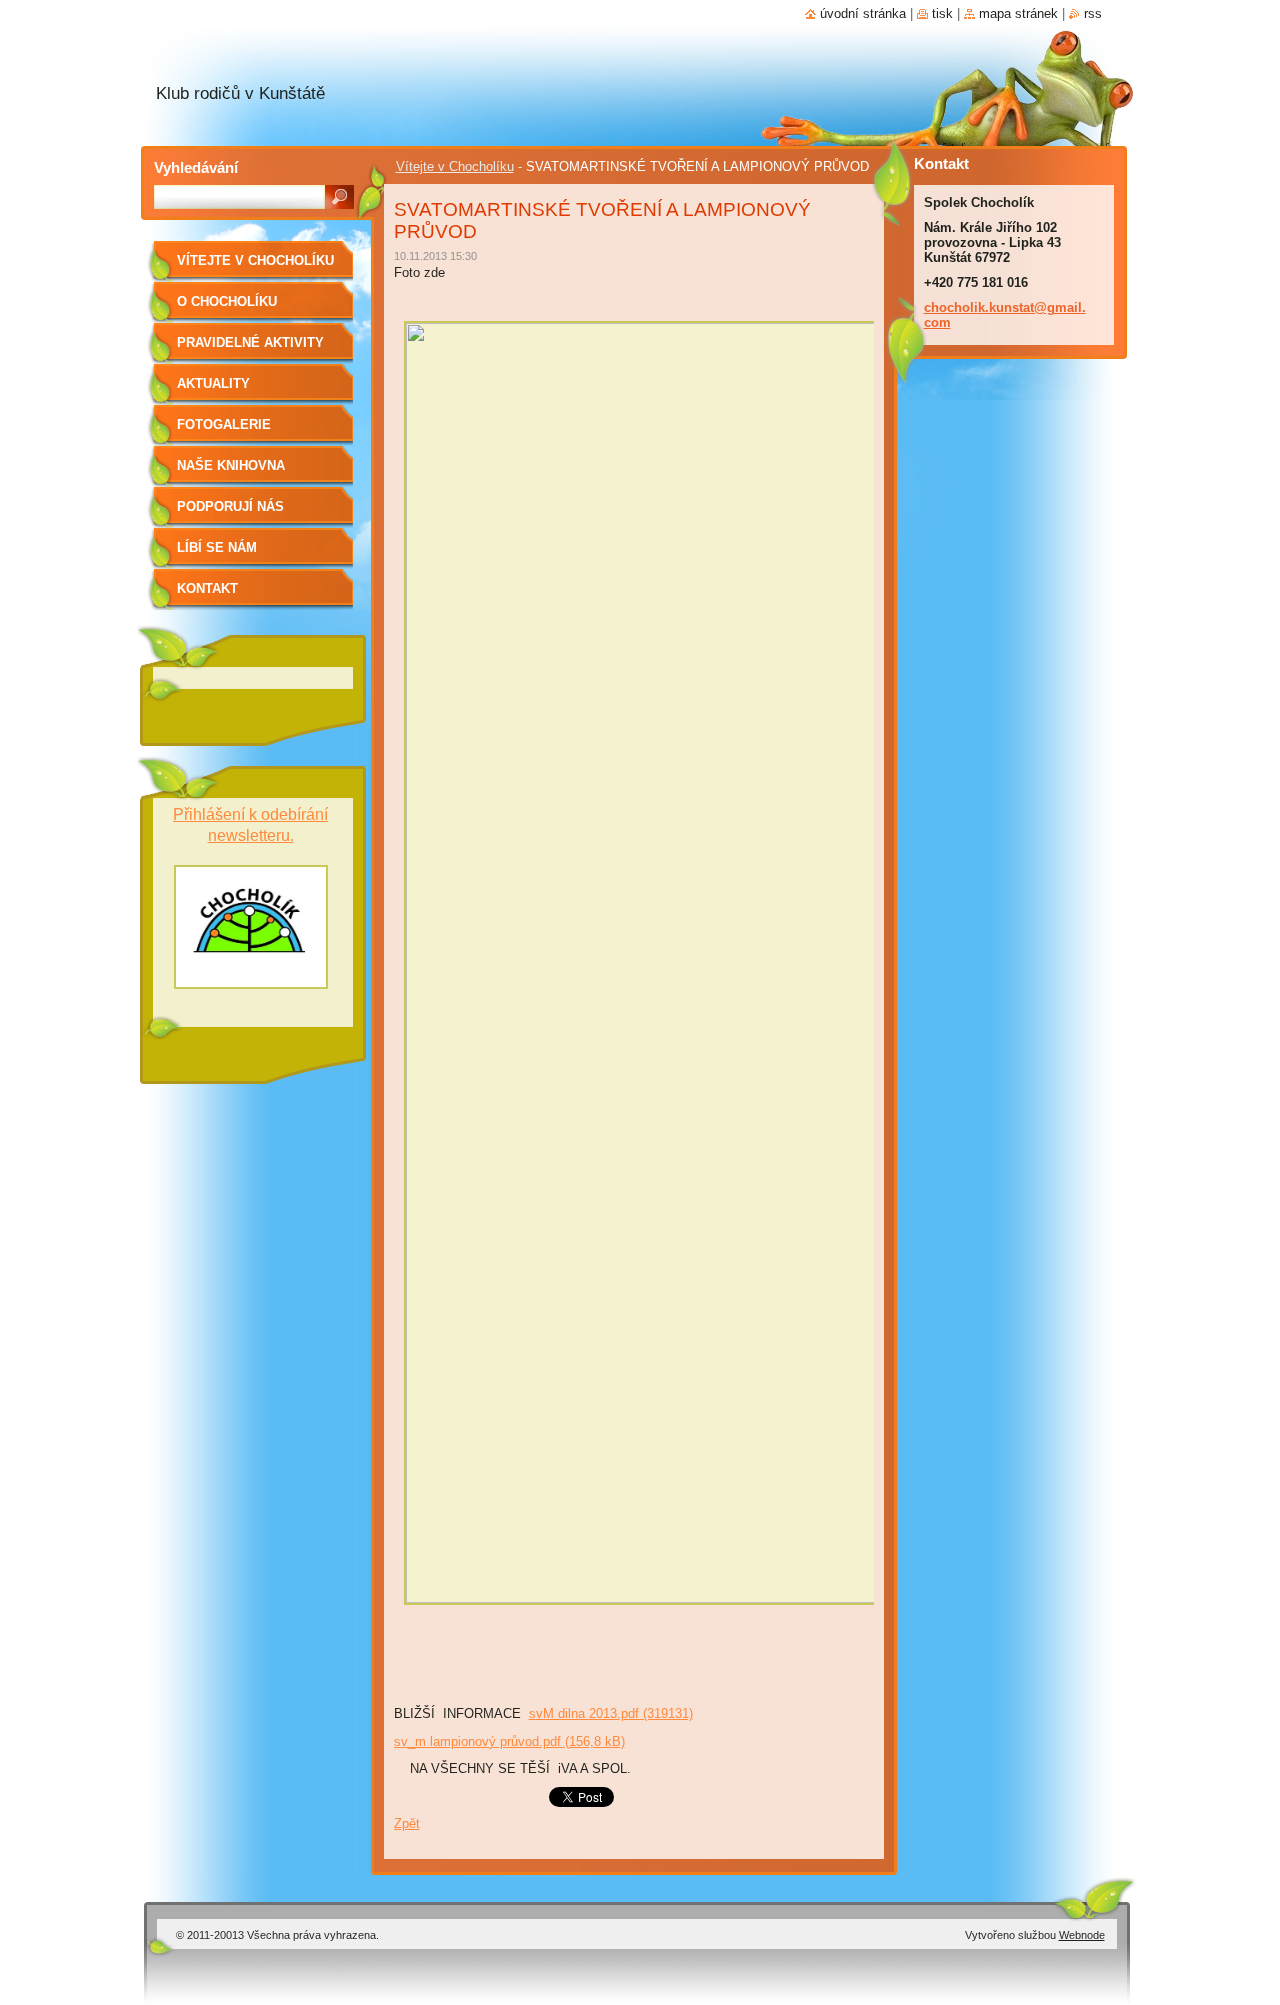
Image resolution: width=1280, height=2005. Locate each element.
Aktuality (213, 383)
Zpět (407, 1823)
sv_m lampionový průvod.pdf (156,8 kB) (509, 1741)
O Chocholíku (227, 301)
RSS (1093, 13)
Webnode (1082, 1935)
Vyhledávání (196, 167)
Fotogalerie (224, 424)
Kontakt (207, 588)
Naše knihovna (231, 465)
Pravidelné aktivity (250, 342)
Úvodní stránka (863, 13)
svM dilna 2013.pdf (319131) (611, 1713)
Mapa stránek (1018, 13)
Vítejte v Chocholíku (455, 166)
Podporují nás (230, 506)
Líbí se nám (217, 547)
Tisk (942, 13)
